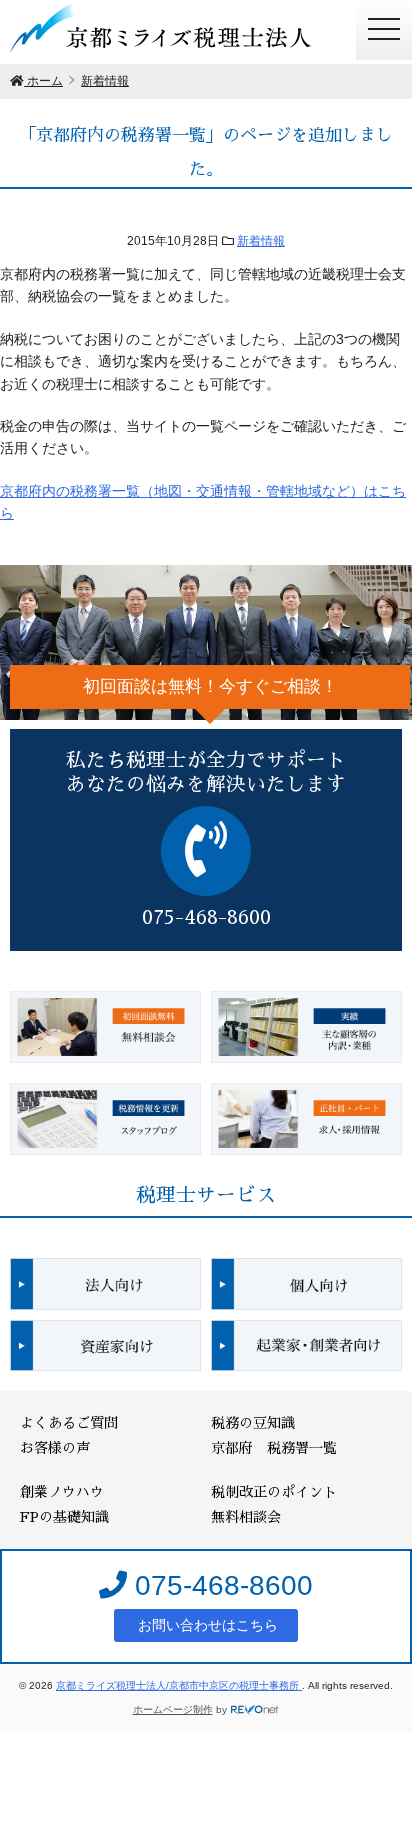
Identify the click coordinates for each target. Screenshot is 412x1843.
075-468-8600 (220, 1585)
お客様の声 (55, 1448)
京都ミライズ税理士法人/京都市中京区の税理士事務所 (179, 1685)
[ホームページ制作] (255, 1709)
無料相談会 (246, 1517)
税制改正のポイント (274, 1492)
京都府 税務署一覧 (274, 1448)
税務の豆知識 (253, 1423)
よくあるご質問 (69, 1423)
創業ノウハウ (62, 1492)
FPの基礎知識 (64, 1517)
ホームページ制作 (173, 1709)
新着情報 (261, 241)
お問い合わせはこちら (206, 1625)
